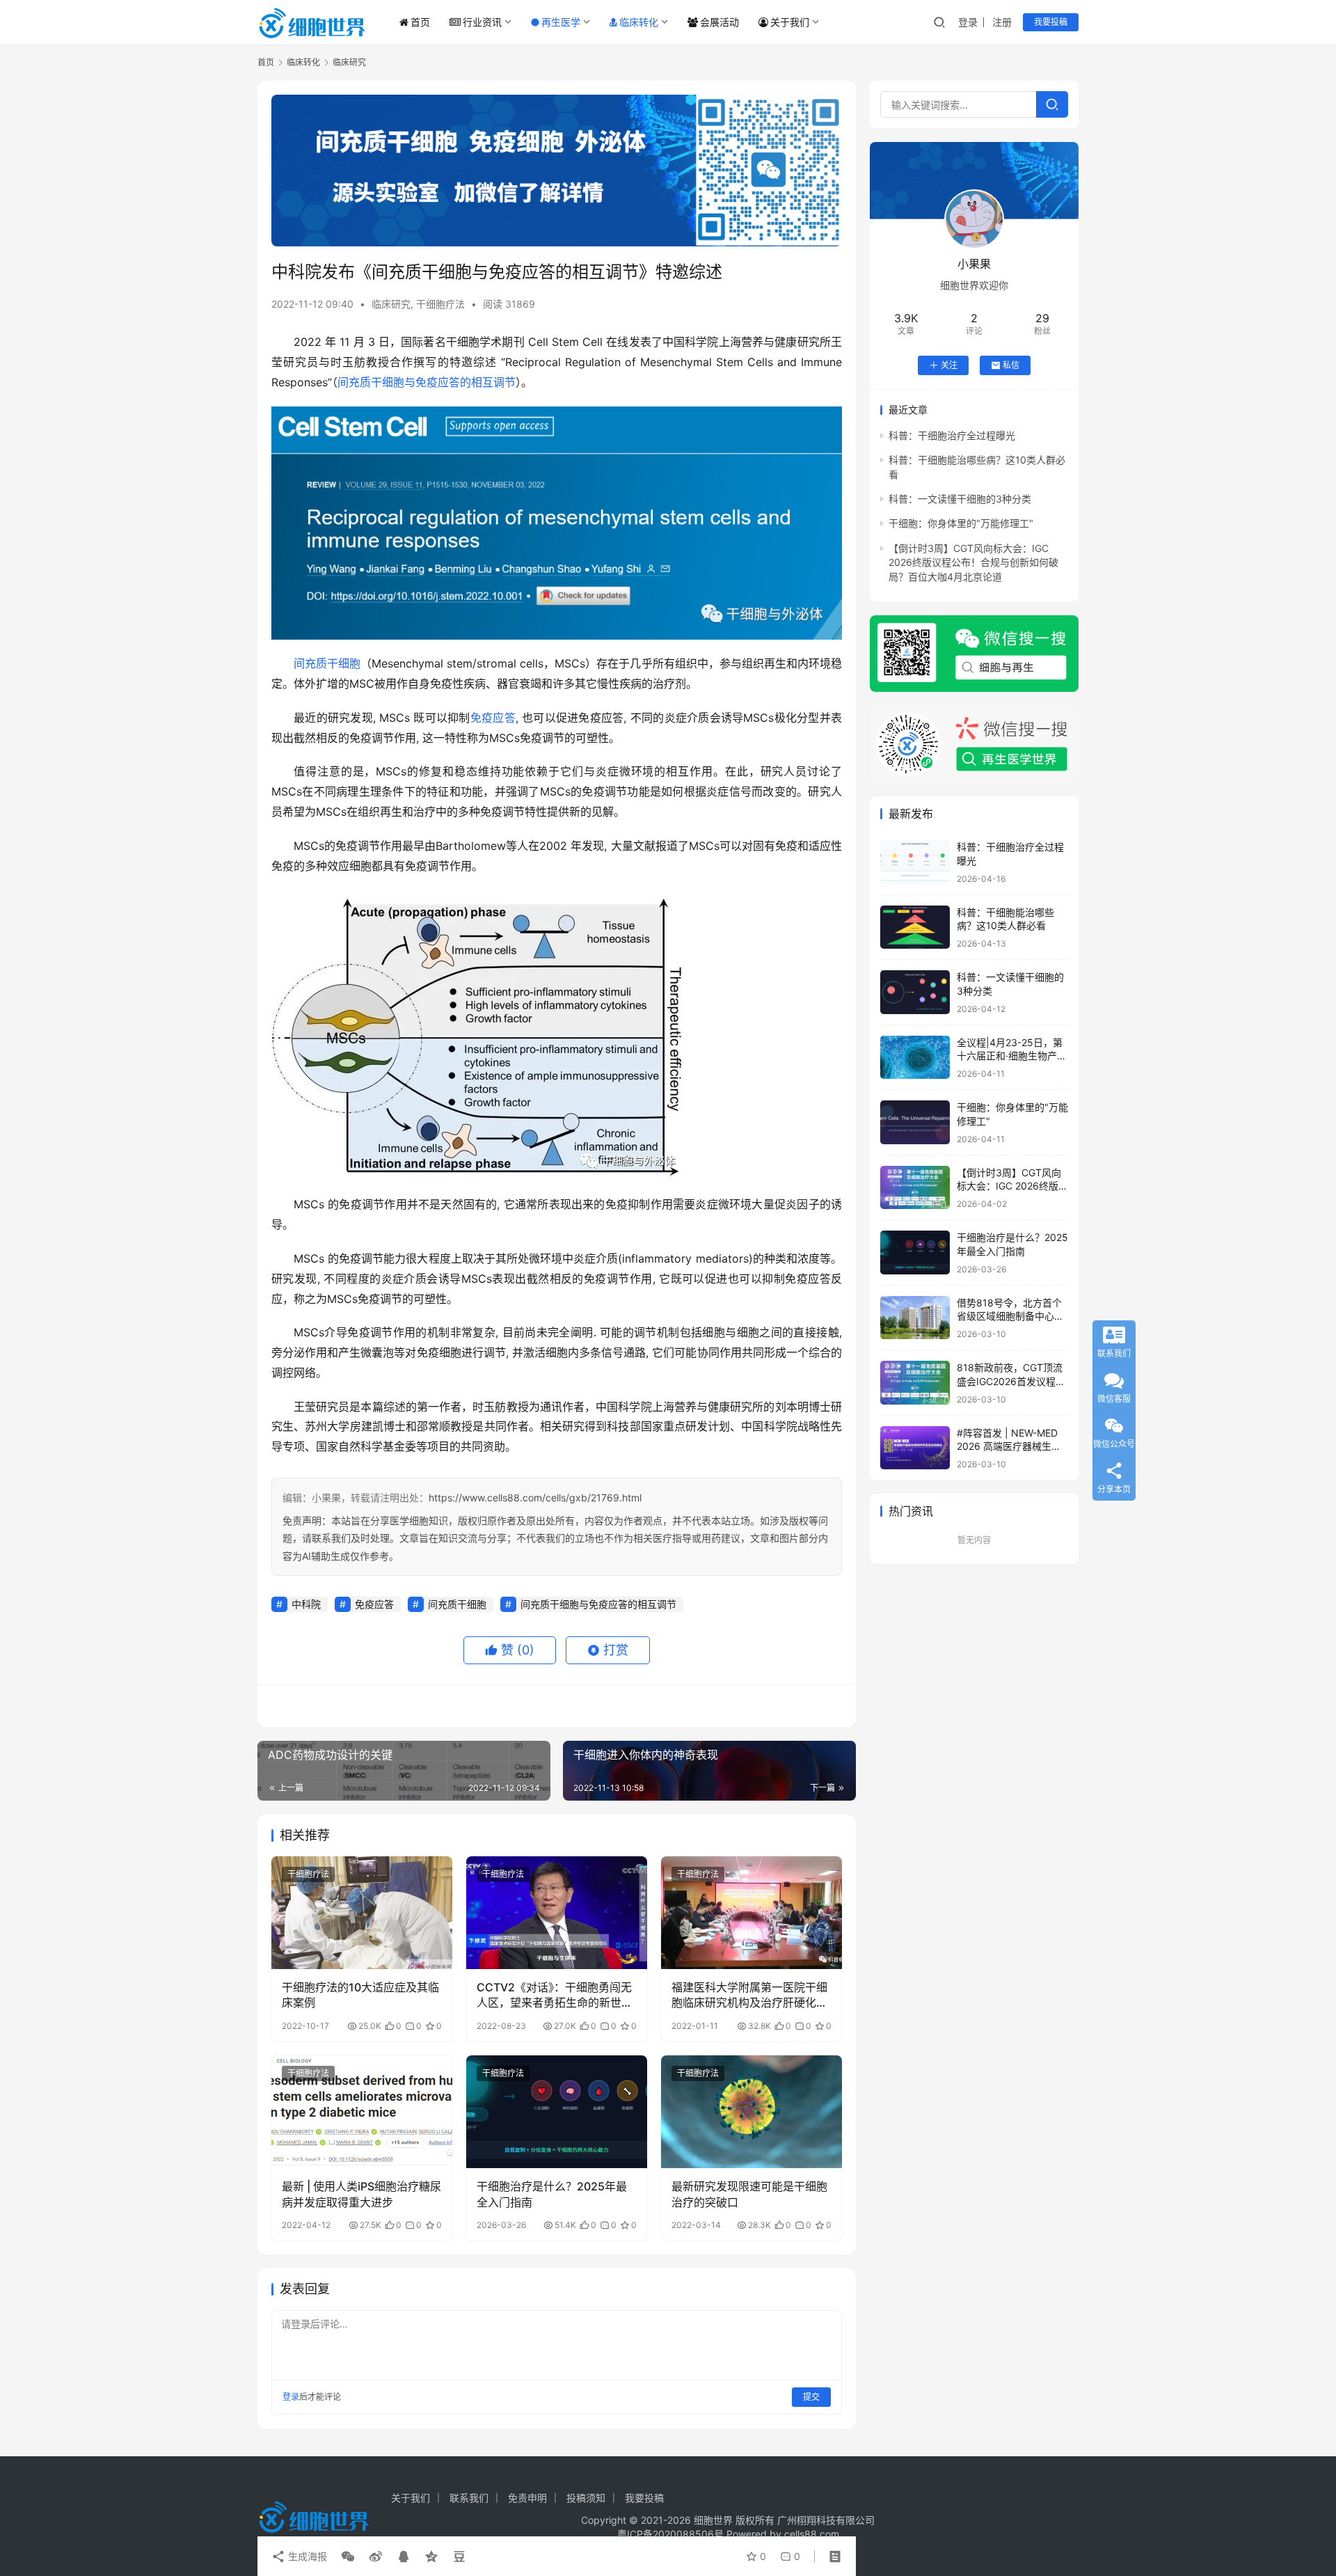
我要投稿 (1051, 22)
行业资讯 (482, 22)
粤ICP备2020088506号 (670, 2534)
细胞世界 (713, 2520)
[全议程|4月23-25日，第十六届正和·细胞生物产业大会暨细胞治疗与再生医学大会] (915, 1058)
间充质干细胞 (327, 663)
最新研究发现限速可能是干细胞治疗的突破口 (749, 2194)
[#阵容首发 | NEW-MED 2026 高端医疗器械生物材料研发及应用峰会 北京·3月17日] (915, 1448)
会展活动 (719, 22)
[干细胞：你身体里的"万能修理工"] (915, 1122)
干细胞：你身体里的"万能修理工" (961, 523)
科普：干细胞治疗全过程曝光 (952, 435)
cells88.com (812, 2534)
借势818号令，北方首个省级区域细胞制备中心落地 (1010, 1316)
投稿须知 (586, 2498)
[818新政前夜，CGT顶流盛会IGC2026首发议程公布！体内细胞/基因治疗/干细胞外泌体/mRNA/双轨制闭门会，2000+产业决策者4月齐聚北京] (915, 1383)
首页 (420, 22)
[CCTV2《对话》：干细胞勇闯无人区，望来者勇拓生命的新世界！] (557, 1913)
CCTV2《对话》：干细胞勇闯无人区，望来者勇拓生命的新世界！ (554, 1996)
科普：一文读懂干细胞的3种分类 (960, 499)
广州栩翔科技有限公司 (826, 2520)
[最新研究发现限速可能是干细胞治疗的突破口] (751, 2112)
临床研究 (391, 304)
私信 (1011, 365)
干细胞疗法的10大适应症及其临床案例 (360, 1995)
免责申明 (527, 2498)
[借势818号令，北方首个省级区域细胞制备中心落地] (915, 1318)
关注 (949, 365)
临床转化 (639, 22)
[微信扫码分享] (348, 2557)
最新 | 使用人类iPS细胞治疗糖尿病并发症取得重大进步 (361, 2194)
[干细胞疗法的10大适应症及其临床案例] (362, 1913)
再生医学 (561, 22)
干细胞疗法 (440, 304)
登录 (968, 22)
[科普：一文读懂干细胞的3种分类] (915, 992)
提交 (811, 2397)
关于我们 (790, 22)
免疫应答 (493, 718)
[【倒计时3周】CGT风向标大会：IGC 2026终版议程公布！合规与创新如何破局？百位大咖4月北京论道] (915, 1188)
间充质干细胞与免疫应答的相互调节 (427, 382)
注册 (1002, 22)
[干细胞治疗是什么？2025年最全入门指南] (557, 2112)
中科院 (306, 1604)
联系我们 (469, 2498)
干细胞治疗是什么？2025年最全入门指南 (552, 2194)
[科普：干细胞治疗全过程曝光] (915, 862)
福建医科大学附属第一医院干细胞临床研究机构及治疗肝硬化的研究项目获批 (749, 1996)
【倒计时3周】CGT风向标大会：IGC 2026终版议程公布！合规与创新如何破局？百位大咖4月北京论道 (973, 562)
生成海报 (306, 2556)
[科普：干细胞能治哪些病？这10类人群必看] (915, 927)
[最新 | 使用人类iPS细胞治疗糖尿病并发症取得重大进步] (362, 2112)
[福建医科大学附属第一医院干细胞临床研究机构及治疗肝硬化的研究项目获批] (751, 1913)
